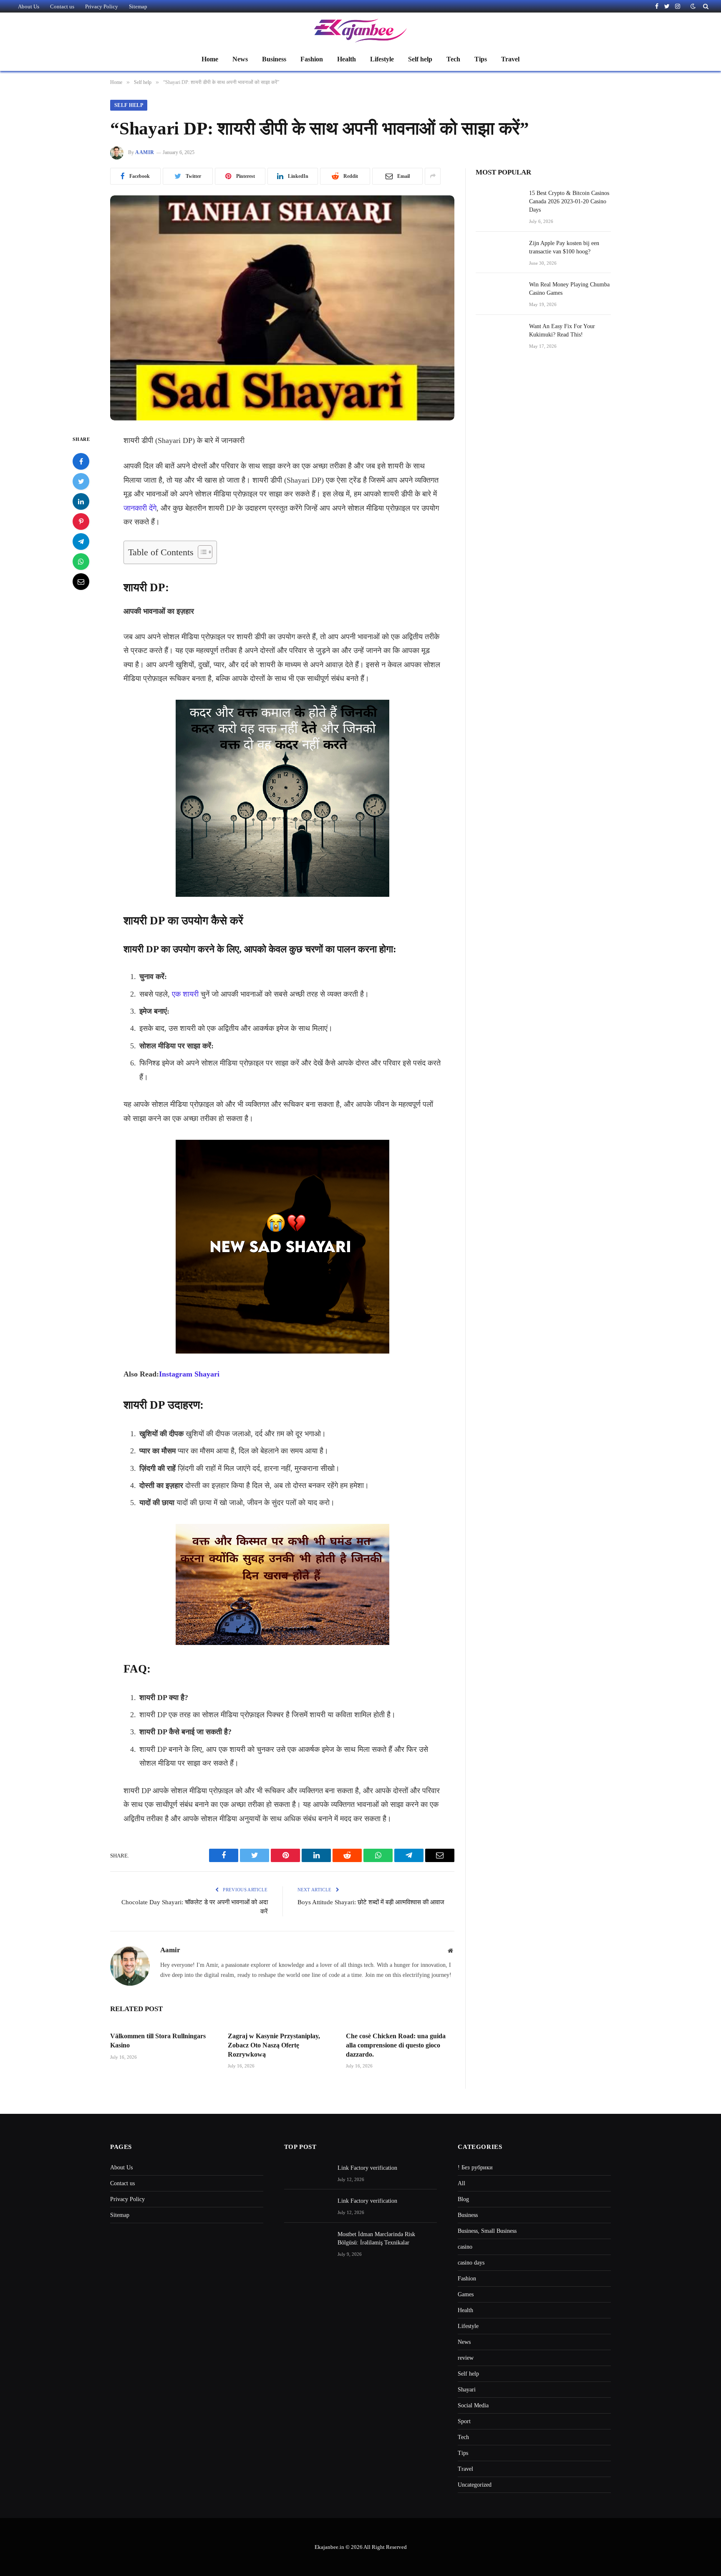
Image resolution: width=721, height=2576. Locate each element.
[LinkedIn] (81, 502)
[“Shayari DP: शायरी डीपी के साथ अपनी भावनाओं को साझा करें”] (282, 308)
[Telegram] (81, 542)
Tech (453, 59)
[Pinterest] (81, 522)
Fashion (312, 59)
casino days (471, 2263)
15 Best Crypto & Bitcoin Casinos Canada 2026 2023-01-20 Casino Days (569, 201)
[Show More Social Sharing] (433, 176)
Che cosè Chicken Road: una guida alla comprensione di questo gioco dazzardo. (396, 2045)
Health (347, 59)
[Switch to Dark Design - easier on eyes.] (693, 6)
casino (465, 2247)
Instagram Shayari (189, 1374)
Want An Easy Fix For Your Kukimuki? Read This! (562, 330)
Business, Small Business (487, 2231)
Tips (481, 59)
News (240, 59)
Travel (510, 59)
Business (274, 59)
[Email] (81, 582)
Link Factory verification (367, 2168)
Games (466, 2294)
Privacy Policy (102, 6)
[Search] (705, 6)
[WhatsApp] (81, 562)
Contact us (62, 6)
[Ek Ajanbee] (360, 30)
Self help (420, 59)
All (461, 2183)
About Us (29, 6)
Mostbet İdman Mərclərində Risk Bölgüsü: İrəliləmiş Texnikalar (376, 2238)
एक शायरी (185, 994)
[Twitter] (81, 482)
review (466, 2358)
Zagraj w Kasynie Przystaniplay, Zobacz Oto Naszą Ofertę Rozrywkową (274, 2045)
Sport (464, 2421)
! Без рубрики (475, 2167)
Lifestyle (382, 59)
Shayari (467, 2390)
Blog (463, 2199)
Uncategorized (475, 2485)
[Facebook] (81, 462)
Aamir (145, 152)
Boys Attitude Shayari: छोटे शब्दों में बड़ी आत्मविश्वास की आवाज (371, 1902)
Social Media (473, 2405)
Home (210, 59)
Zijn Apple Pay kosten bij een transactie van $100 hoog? (564, 247)
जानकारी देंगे (140, 508)
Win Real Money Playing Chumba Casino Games (569, 289)
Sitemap (138, 6)
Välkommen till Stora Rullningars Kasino (158, 2041)
